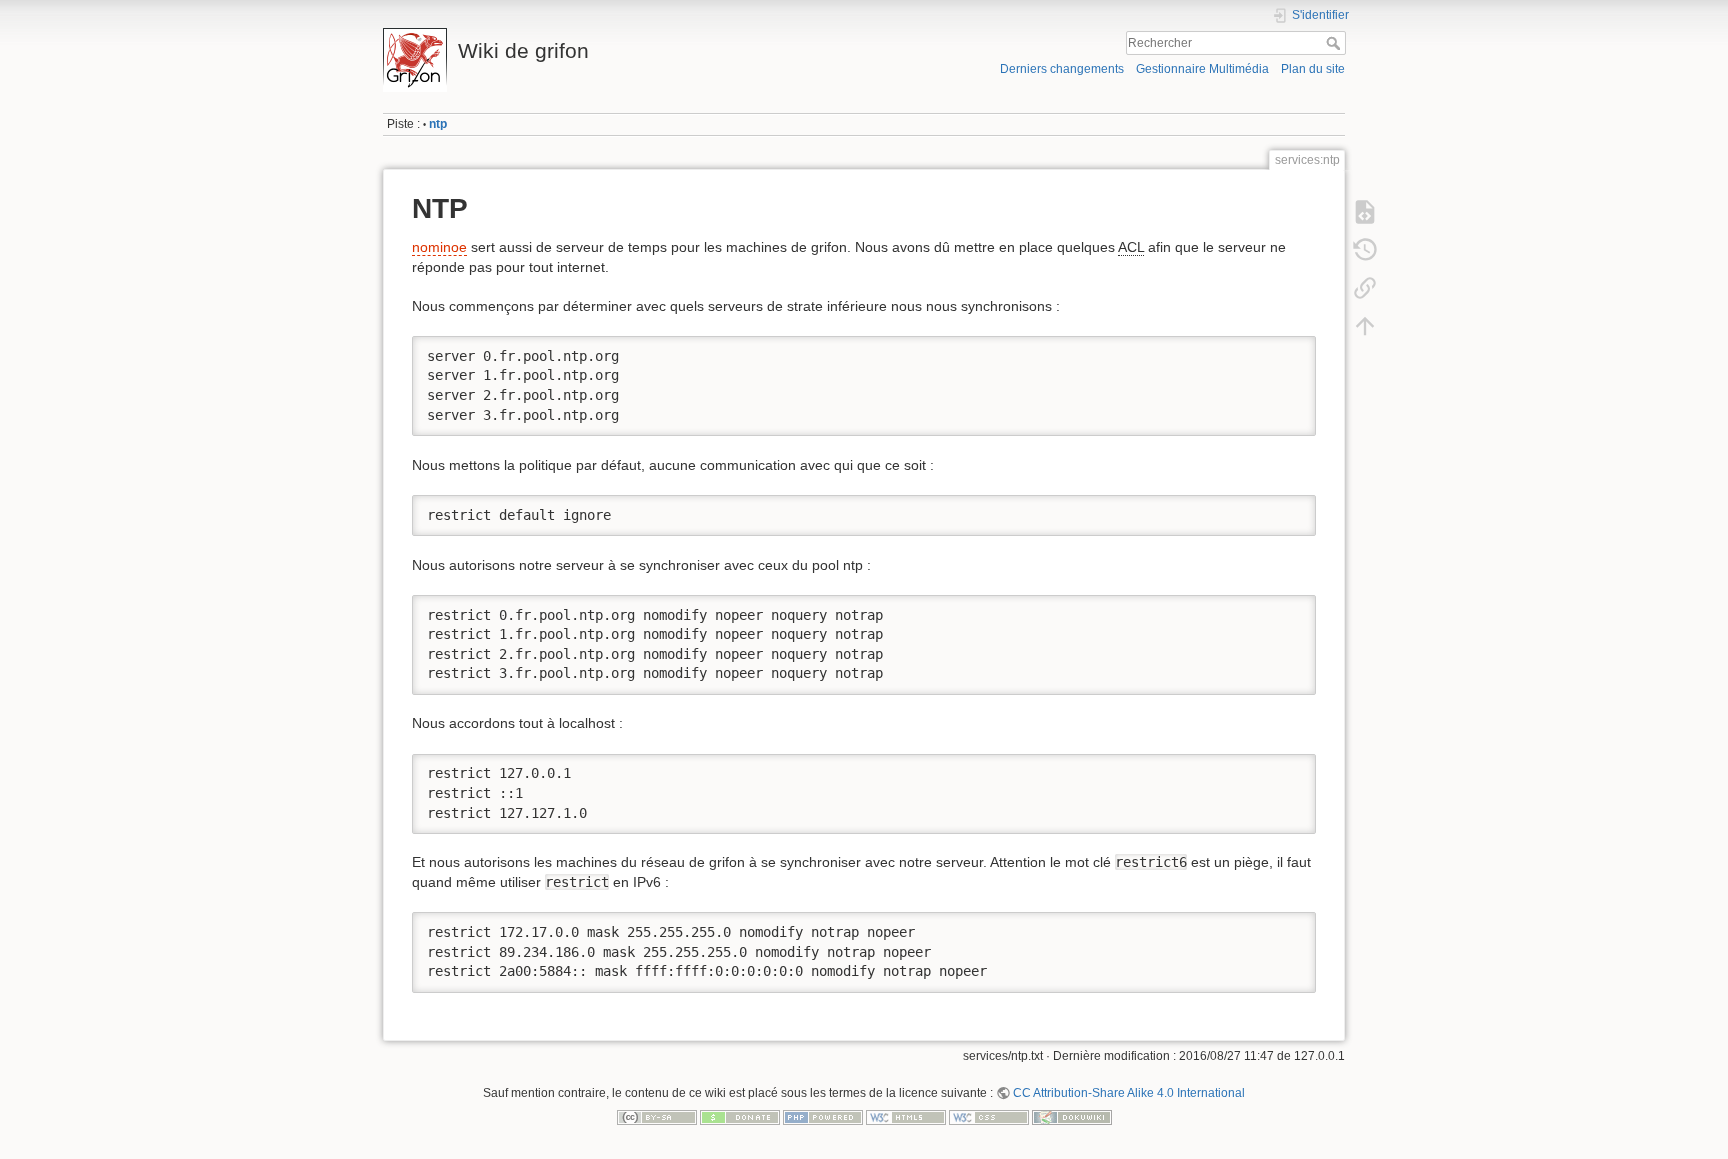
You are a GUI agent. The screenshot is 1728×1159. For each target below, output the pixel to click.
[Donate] (740, 1116)
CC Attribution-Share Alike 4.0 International (1129, 1093)
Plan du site (1313, 69)
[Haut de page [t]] (1365, 326)
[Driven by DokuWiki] (1072, 1116)
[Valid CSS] (989, 1116)
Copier (1280, 351)
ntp (438, 124)
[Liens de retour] (1365, 288)
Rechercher (1335, 43)
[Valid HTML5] (906, 1116)
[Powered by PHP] (823, 1116)
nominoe (439, 247)
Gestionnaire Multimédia (1202, 69)
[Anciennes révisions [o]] (1365, 250)
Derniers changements (1062, 69)
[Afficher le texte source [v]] (1365, 212)
